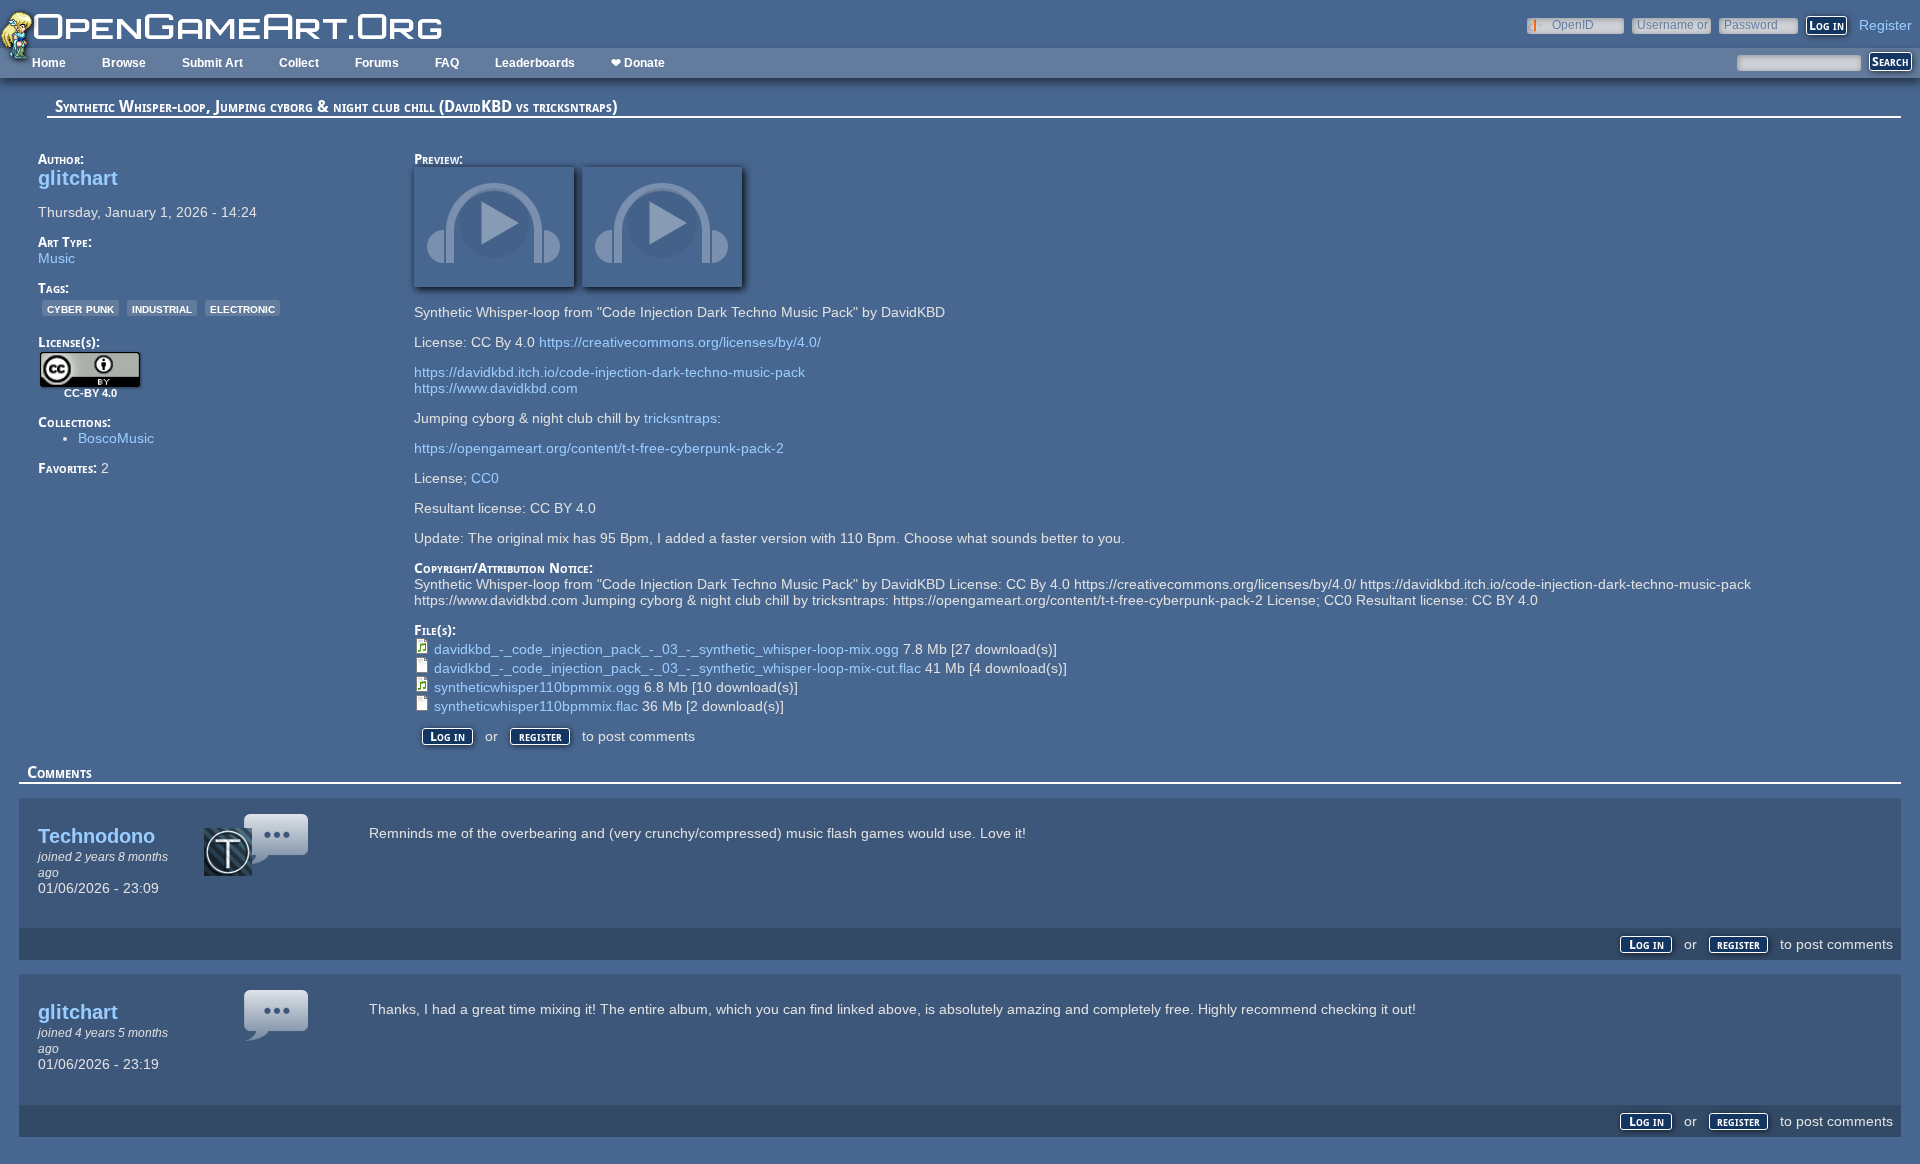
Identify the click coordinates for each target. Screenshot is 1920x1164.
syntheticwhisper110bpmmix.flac (536, 706)
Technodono (96, 836)
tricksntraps (680, 418)
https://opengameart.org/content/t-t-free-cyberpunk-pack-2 (599, 448)
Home (49, 63)
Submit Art (212, 63)
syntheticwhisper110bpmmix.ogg (537, 687)
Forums (377, 63)
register (540, 736)
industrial (162, 308)
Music (56, 258)
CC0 (485, 478)
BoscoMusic (116, 438)
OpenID (1573, 24)
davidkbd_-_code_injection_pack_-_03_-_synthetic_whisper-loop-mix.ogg (666, 649)
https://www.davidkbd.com (496, 388)
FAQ (447, 63)
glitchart (78, 178)
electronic (242, 308)
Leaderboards (535, 63)
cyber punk (80, 308)
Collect (299, 63)
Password (1751, 24)
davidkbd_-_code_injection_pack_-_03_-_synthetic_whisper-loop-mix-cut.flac (677, 668)
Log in (447, 736)
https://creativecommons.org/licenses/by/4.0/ (680, 342)
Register (1885, 25)
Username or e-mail (1672, 24)
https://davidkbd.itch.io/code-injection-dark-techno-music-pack (609, 372)
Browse (124, 63)
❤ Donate (638, 63)
